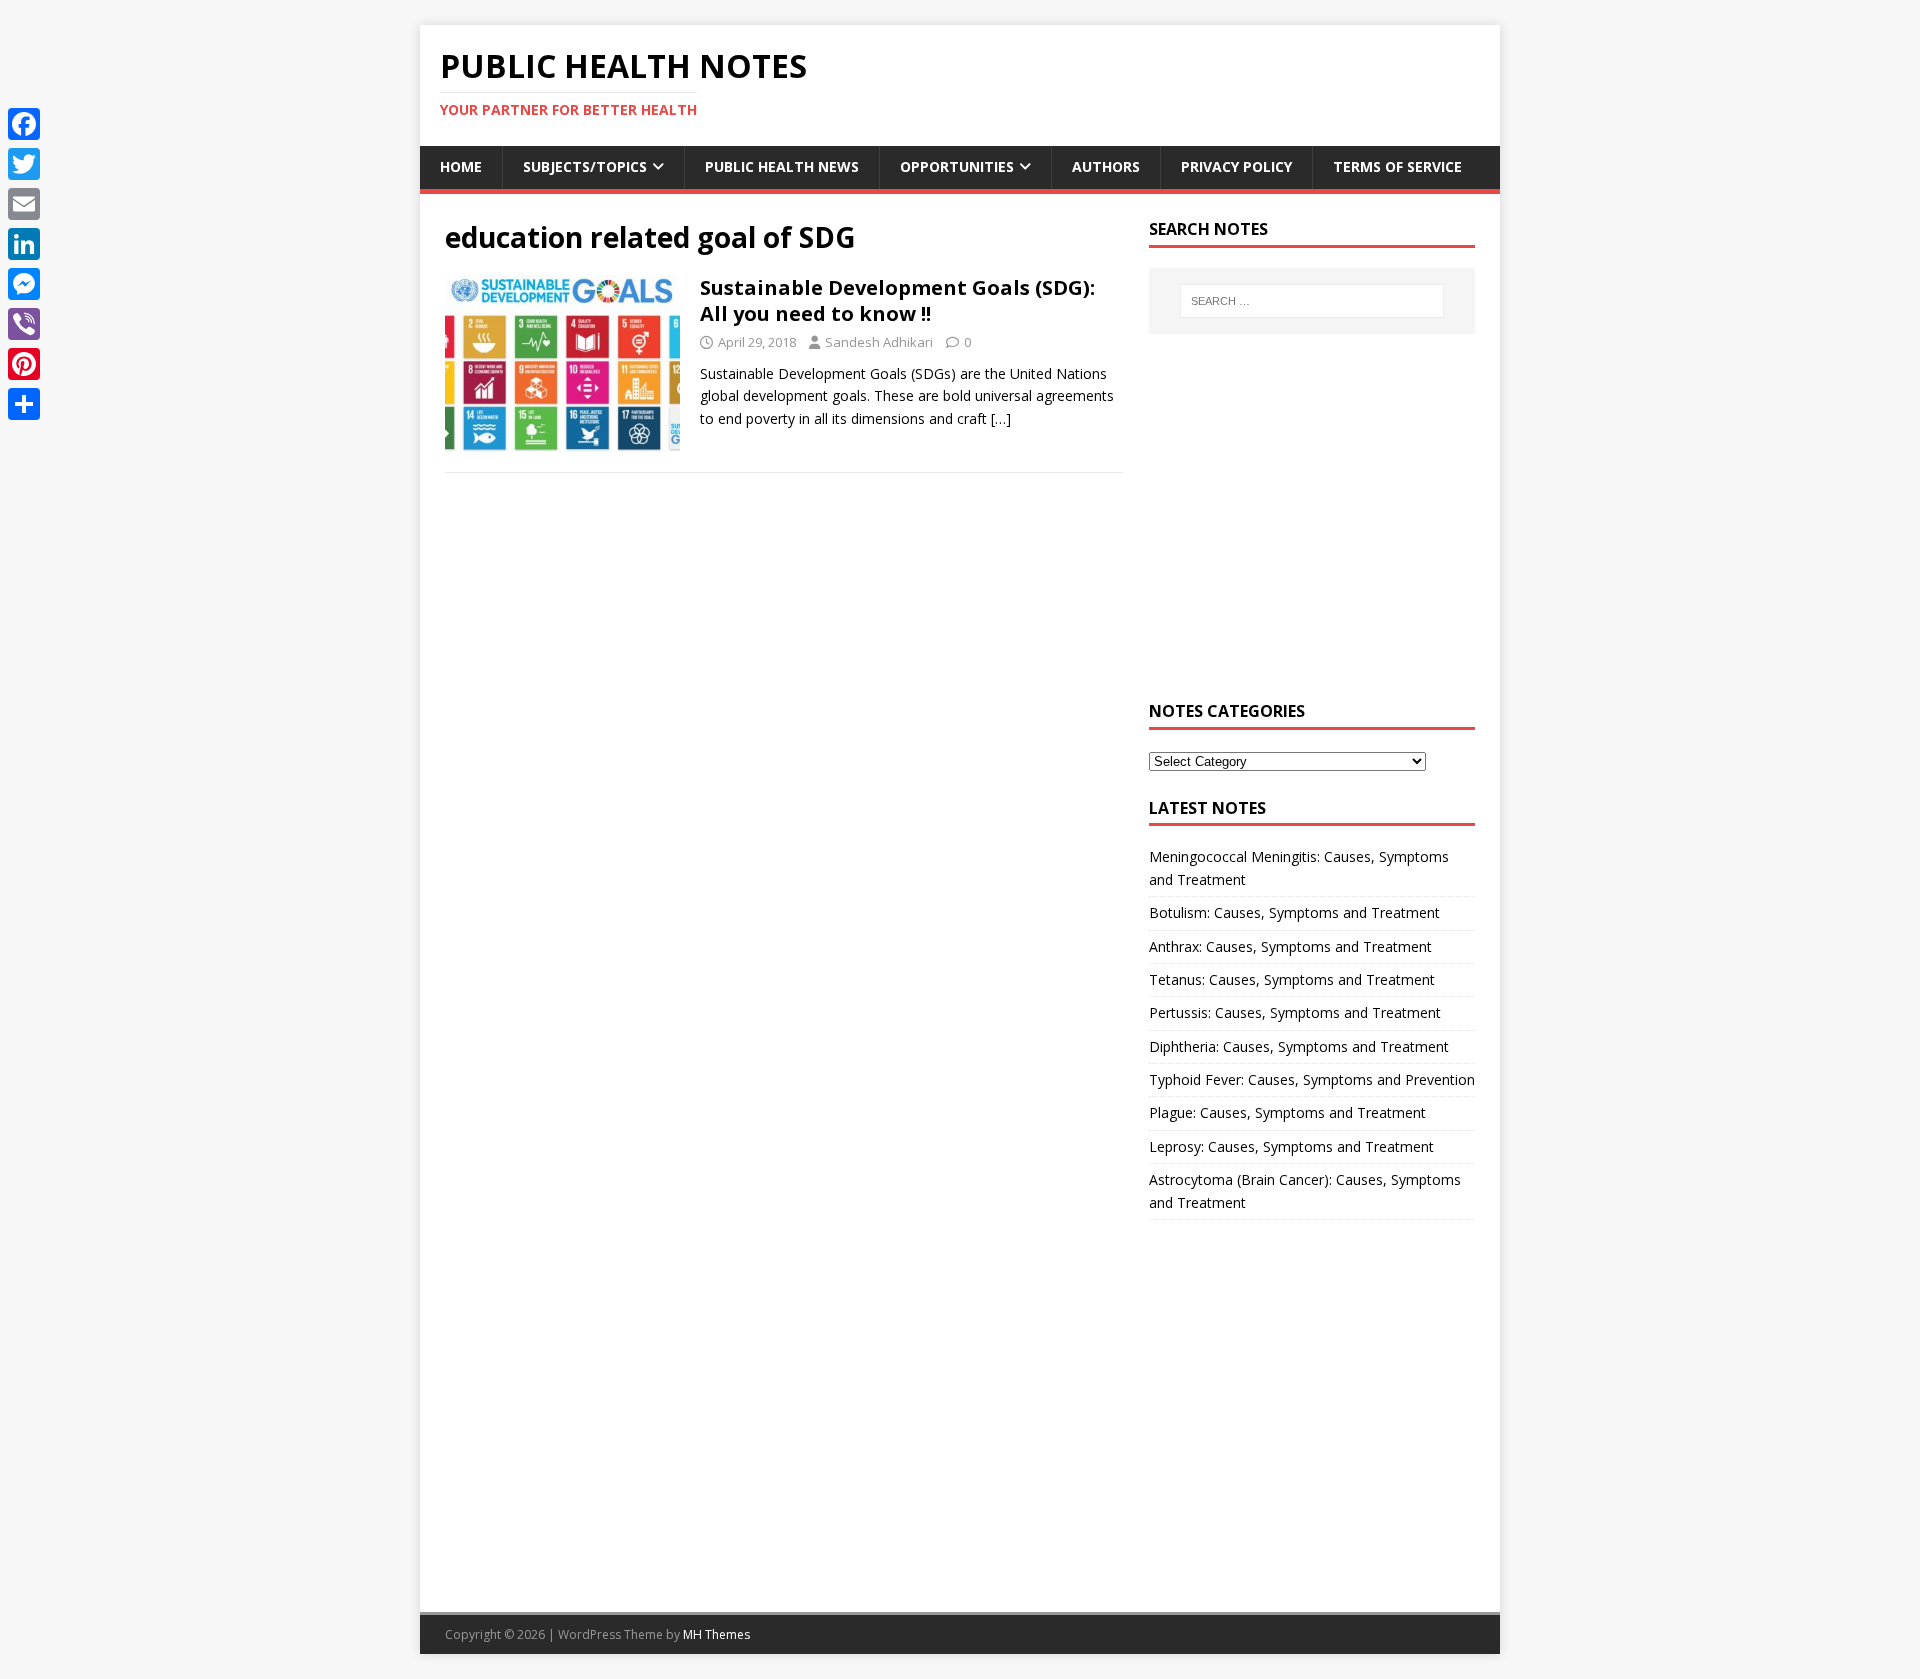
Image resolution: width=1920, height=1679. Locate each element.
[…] (1001, 418)
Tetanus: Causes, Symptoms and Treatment (1292, 979)
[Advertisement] (1312, 529)
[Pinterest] (24, 364)
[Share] (24, 404)
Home (461, 166)
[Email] (24, 204)
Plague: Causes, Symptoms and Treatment (1287, 1112)
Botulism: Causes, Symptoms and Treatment (1294, 912)
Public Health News (782, 166)
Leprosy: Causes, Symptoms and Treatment (1291, 1146)
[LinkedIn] (24, 244)
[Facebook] (24, 124)
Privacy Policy (1236, 166)
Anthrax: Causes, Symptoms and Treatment (1290, 946)
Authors (1106, 166)
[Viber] (24, 324)
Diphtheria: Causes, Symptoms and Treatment (1299, 1046)
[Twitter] (24, 164)
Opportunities (957, 166)
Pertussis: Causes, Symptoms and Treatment (1295, 1012)
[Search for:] (1312, 301)
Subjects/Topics (585, 166)
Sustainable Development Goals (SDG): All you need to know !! (897, 300)
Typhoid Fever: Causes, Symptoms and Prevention (1312, 1079)
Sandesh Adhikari (879, 342)
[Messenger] (24, 284)
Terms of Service (1397, 166)
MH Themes (716, 1634)
